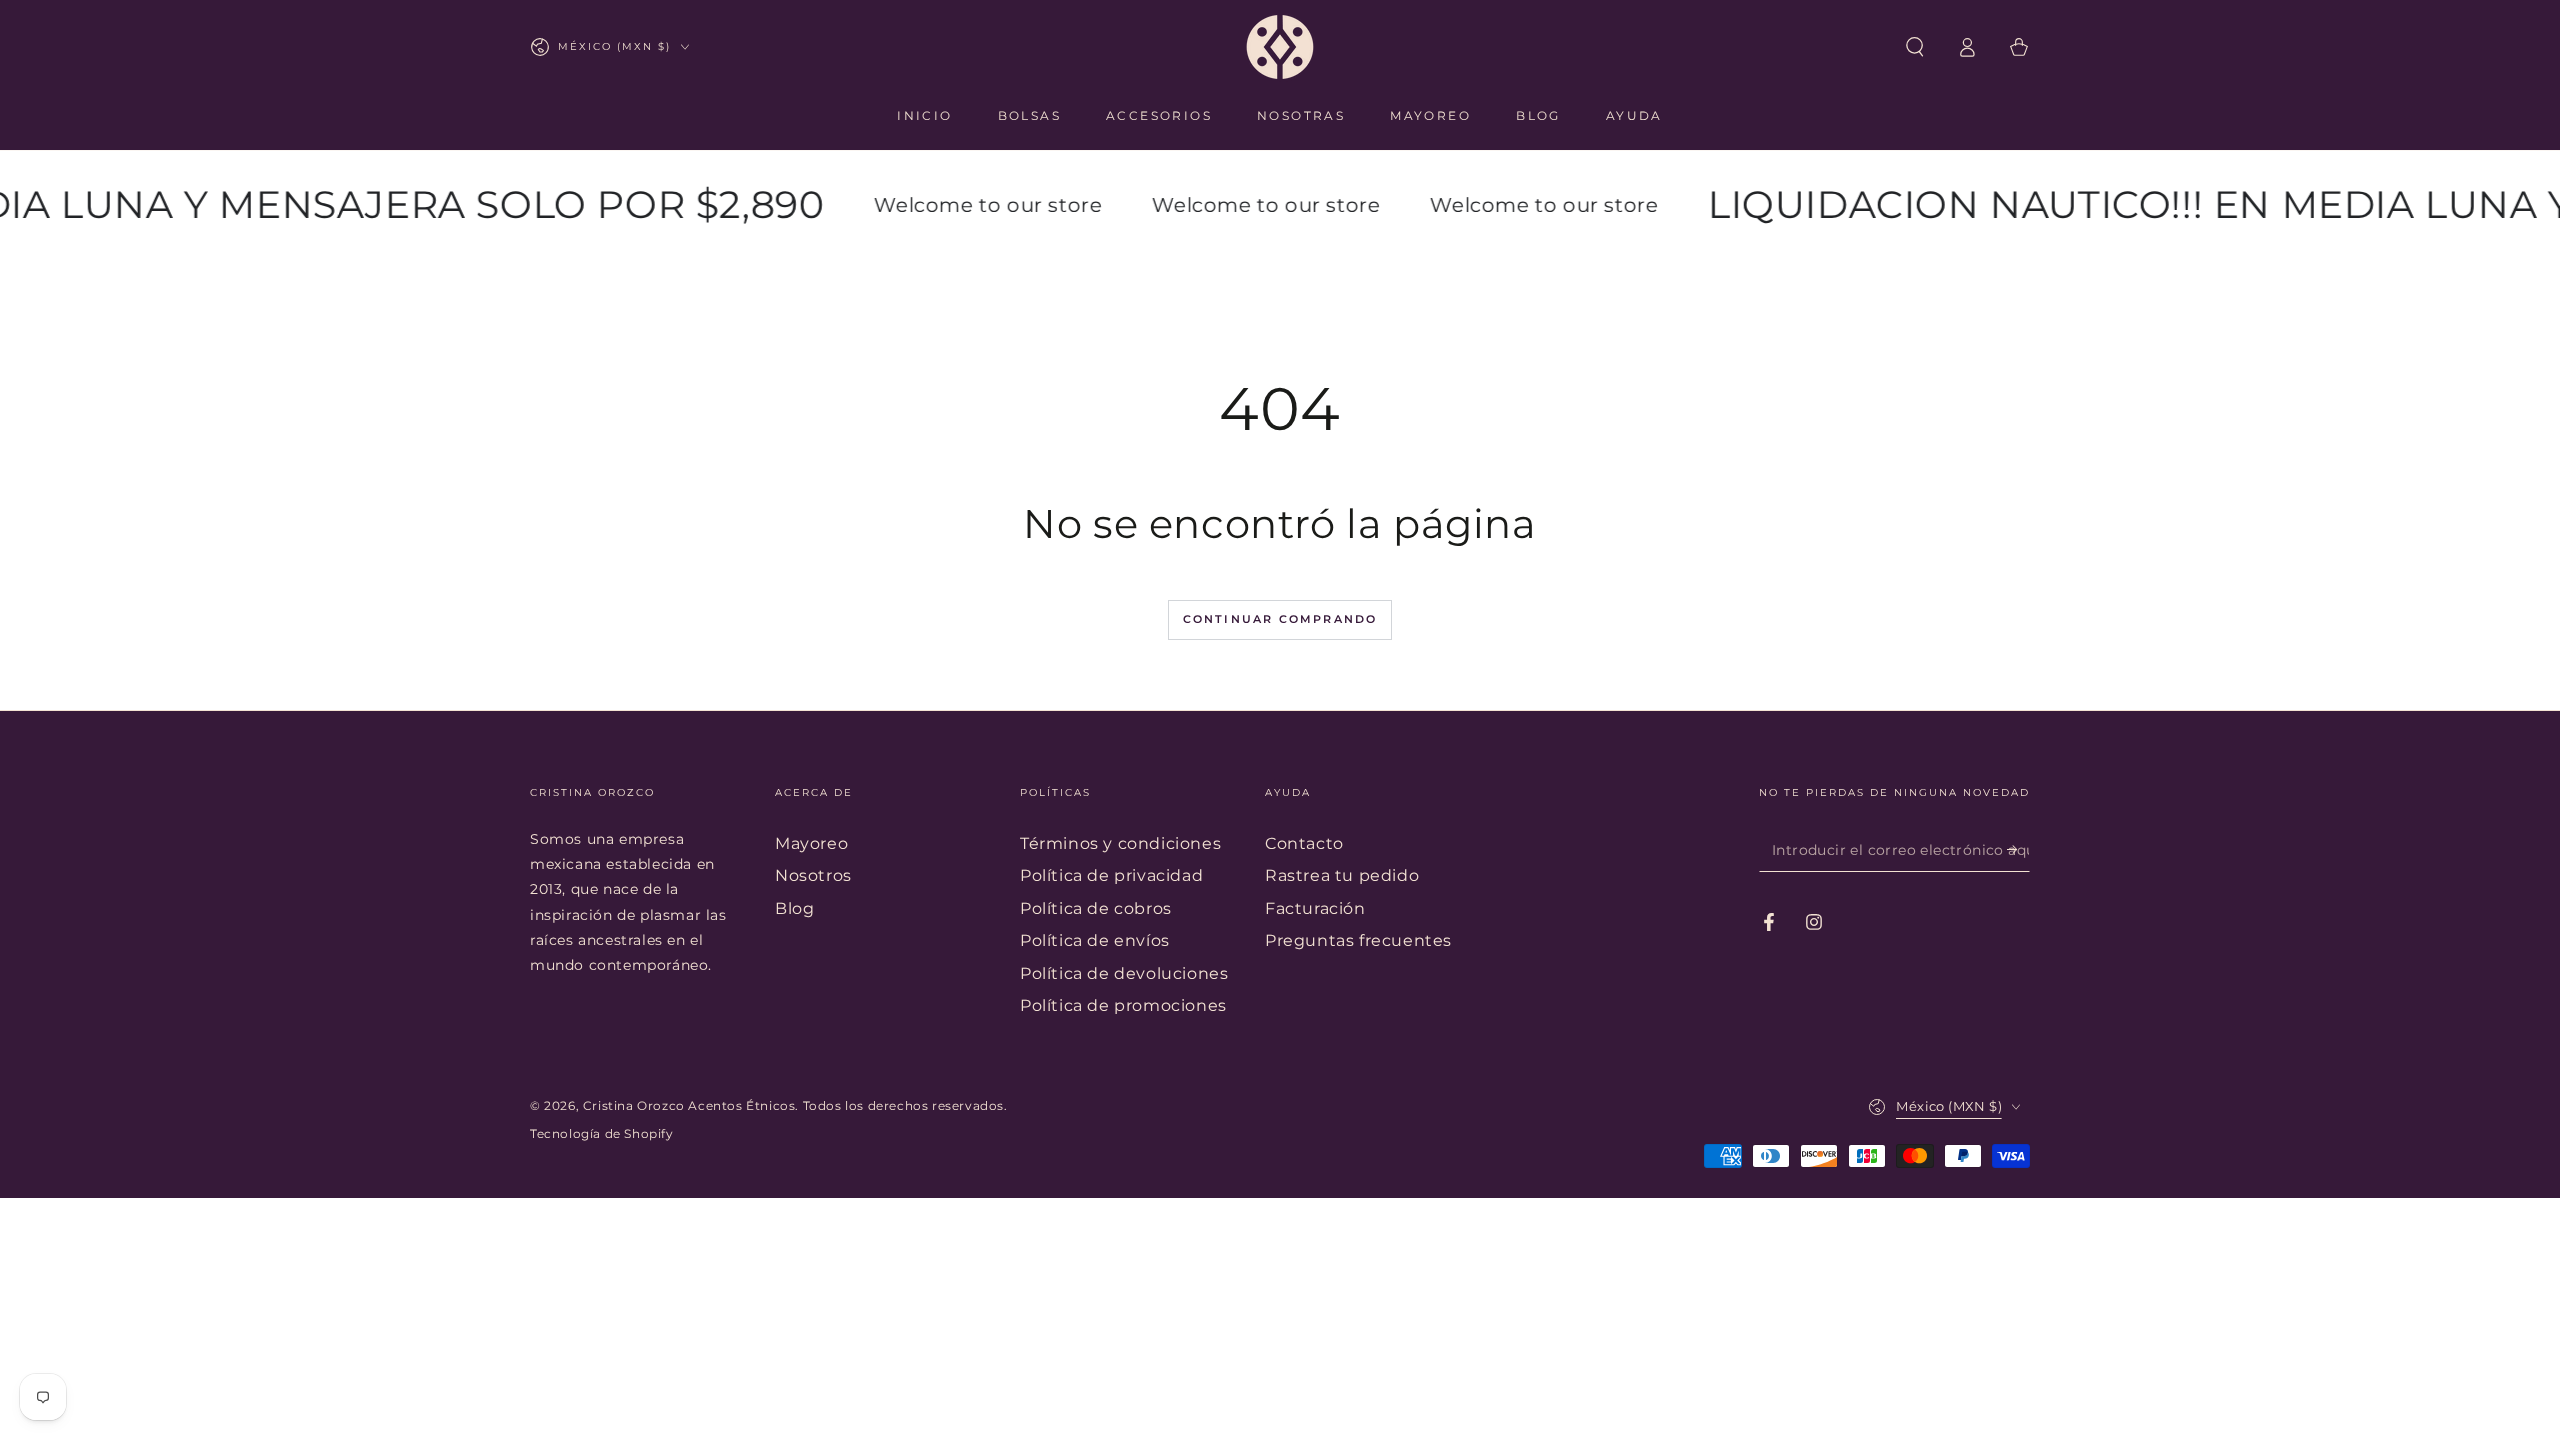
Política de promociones (1123, 1005)
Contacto (1304, 843)
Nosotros (813, 875)
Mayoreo (811, 843)
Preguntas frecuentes (1358, 940)
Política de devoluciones (1124, 973)
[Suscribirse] (2018, 849)
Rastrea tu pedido (1342, 875)
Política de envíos (1095, 940)
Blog (794, 908)
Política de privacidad (1111, 875)
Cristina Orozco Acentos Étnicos (689, 1105)
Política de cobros (1096, 908)
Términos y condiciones (1120, 843)
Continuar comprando (1280, 619)
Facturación (1315, 908)
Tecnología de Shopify (602, 1133)
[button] (1915, 47)
